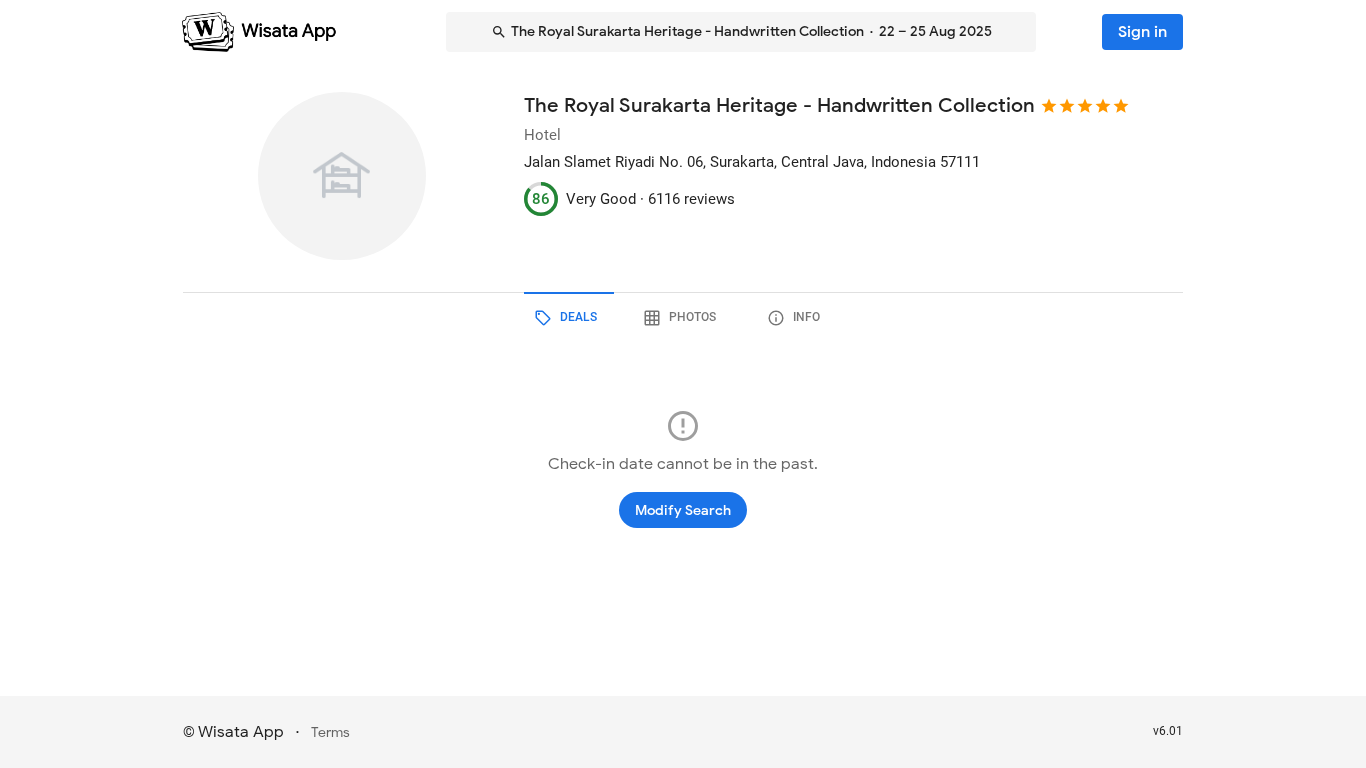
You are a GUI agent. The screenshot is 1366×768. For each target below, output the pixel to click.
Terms (330, 732)
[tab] (569, 318)
